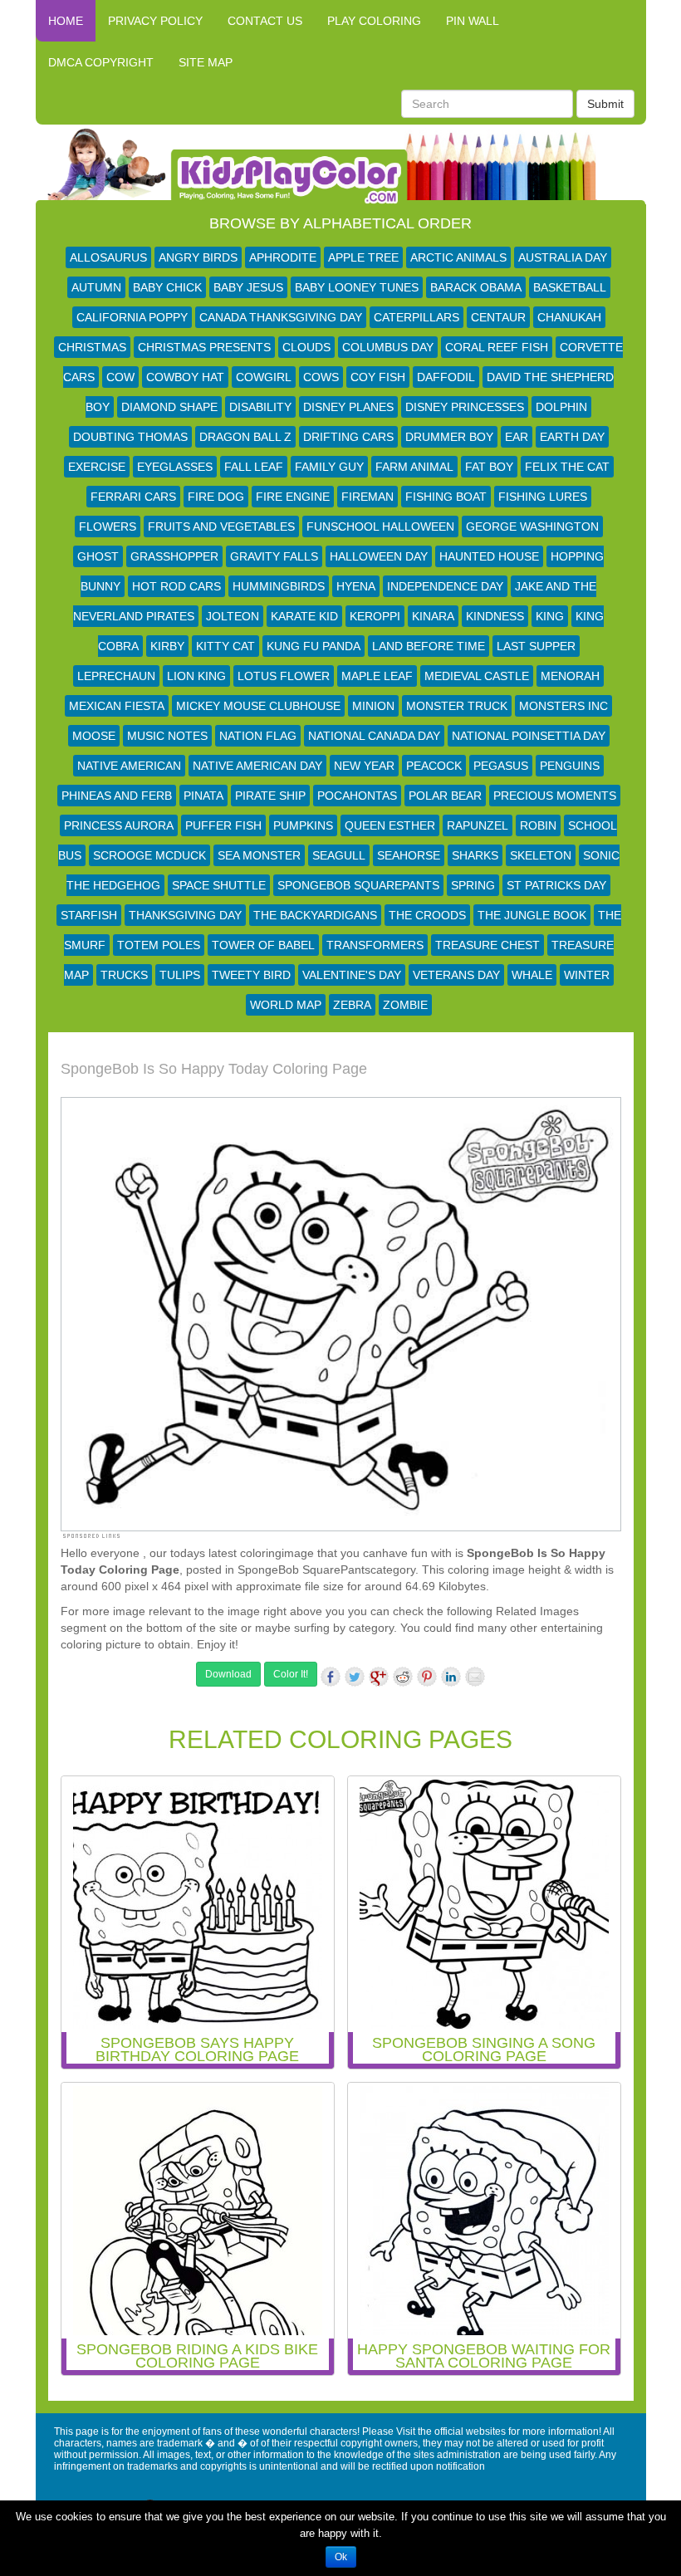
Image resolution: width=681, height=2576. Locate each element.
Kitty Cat (225, 646)
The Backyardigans (315, 915)
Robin (538, 825)
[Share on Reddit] (403, 1677)
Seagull (339, 855)
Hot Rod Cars (176, 586)
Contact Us (265, 21)
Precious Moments (555, 796)
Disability (260, 407)
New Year (364, 766)
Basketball (570, 287)
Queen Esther (390, 825)
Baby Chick (167, 287)
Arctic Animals (458, 257)
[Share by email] (475, 1677)
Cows (321, 377)
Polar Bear (445, 796)
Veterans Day (456, 975)
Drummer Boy (449, 437)
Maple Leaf (377, 676)
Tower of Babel (263, 945)
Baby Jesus (248, 287)
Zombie (405, 1005)
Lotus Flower (284, 676)
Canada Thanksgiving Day (281, 317)
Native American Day (257, 766)
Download (228, 1674)
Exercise (97, 467)
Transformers (375, 945)
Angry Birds (198, 257)
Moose (94, 736)
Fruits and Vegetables (221, 526)
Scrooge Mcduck (149, 855)
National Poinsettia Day (529, 736)
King (550, 616)
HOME (66, 21)
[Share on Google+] (379, 1677)
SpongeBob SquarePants (358, 885)
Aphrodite (283, 257)
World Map (286, 1005)
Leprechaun (116, 676)
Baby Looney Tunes (357, 287)
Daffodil (446, 377)
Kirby (167, 646)
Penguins (570, 766)
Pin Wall (473, 21)
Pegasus (501, 766)
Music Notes (167, 736)
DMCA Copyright (101, 62)
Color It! (291, 1674)
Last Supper (536, 646)
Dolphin (561, 407)
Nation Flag (258, 736)
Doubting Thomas (130, 437)
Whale (532, 975)
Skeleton (541, 855)
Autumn (96, 287)
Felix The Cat (567, 467)
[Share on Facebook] (331, 1677)
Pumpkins (303, 825)
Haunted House (489, 556)
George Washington (532, 526)
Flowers (108, 526)
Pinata (203, 796)
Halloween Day (379, 556)
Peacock (434, 766)
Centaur (498, 317)
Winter (587, 975)
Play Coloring (374, 21)
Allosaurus (108, 257)
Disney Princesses (465, 407)
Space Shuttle (219, 885)
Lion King (196, 676)
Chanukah (569, 317)
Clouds (306, 347)
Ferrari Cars (133, 497)
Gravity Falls (274, 556)
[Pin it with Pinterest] (427, 1677)
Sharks (475, 855)
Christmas (92, 347)
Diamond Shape (169, 407)
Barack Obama (476, 287)
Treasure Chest (487, 945)
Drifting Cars (348, 437)
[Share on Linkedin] (451, 1677)
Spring (473, 885)
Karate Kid (304, 616)
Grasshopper (174, 556)
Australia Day (563, 257)
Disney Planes (348, 407)
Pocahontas (357, 796)
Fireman (367, 497)
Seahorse (409, 855)
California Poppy (132, 317)
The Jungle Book (532, 915)
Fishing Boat (446, 497)
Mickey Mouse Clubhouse (258, 706)
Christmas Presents (204, 347)
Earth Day (572, 437)
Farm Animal (414, 467)
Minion (373, 706)
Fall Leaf (254, 467)
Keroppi (375, 616)
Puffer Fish (223, 825)
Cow (120, 377)
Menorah (570, 676)
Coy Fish (378, 377)
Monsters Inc (563, 706)
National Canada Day (374, 736)
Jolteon (233, 616)
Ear (517, 437)
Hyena (356, 586)
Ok (341, 2557)
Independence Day (445, 586)
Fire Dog (216, 497)
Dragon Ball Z (245, 437)
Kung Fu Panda (314, 646)
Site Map (206, 62)
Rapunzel (478, 825)
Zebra (352, 1005)
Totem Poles (159, 945)
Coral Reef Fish (497, 347)
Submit (605, 104)
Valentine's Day (352, 975)
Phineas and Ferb (117, 796)
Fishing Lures (543, 497)
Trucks (124, 975)
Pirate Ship (270, 796)
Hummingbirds (279, 586)
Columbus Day (388, 347)
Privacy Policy (155, 21)
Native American (129, 766)
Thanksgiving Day (185, 915)
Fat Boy (489, 467)
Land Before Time (429, 646)
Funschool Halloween (380, 526)
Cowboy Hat (185, 377)
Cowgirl (264, 377)
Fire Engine (293, 497)
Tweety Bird (251, 975)
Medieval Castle (477, 676)
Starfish (89, 915)
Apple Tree (363, 257)
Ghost (98, 556)
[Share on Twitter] (355, 1677)
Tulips (180, 975)
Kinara (433, 616)
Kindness (495, 616)
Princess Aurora (119, 825)
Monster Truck (457, 706)
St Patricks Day (556, 885)
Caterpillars (416, 317)
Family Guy (329, 467)
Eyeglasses (175, 467)
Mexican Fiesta (117, 706)
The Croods (427, 915)
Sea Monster (259, 855)
